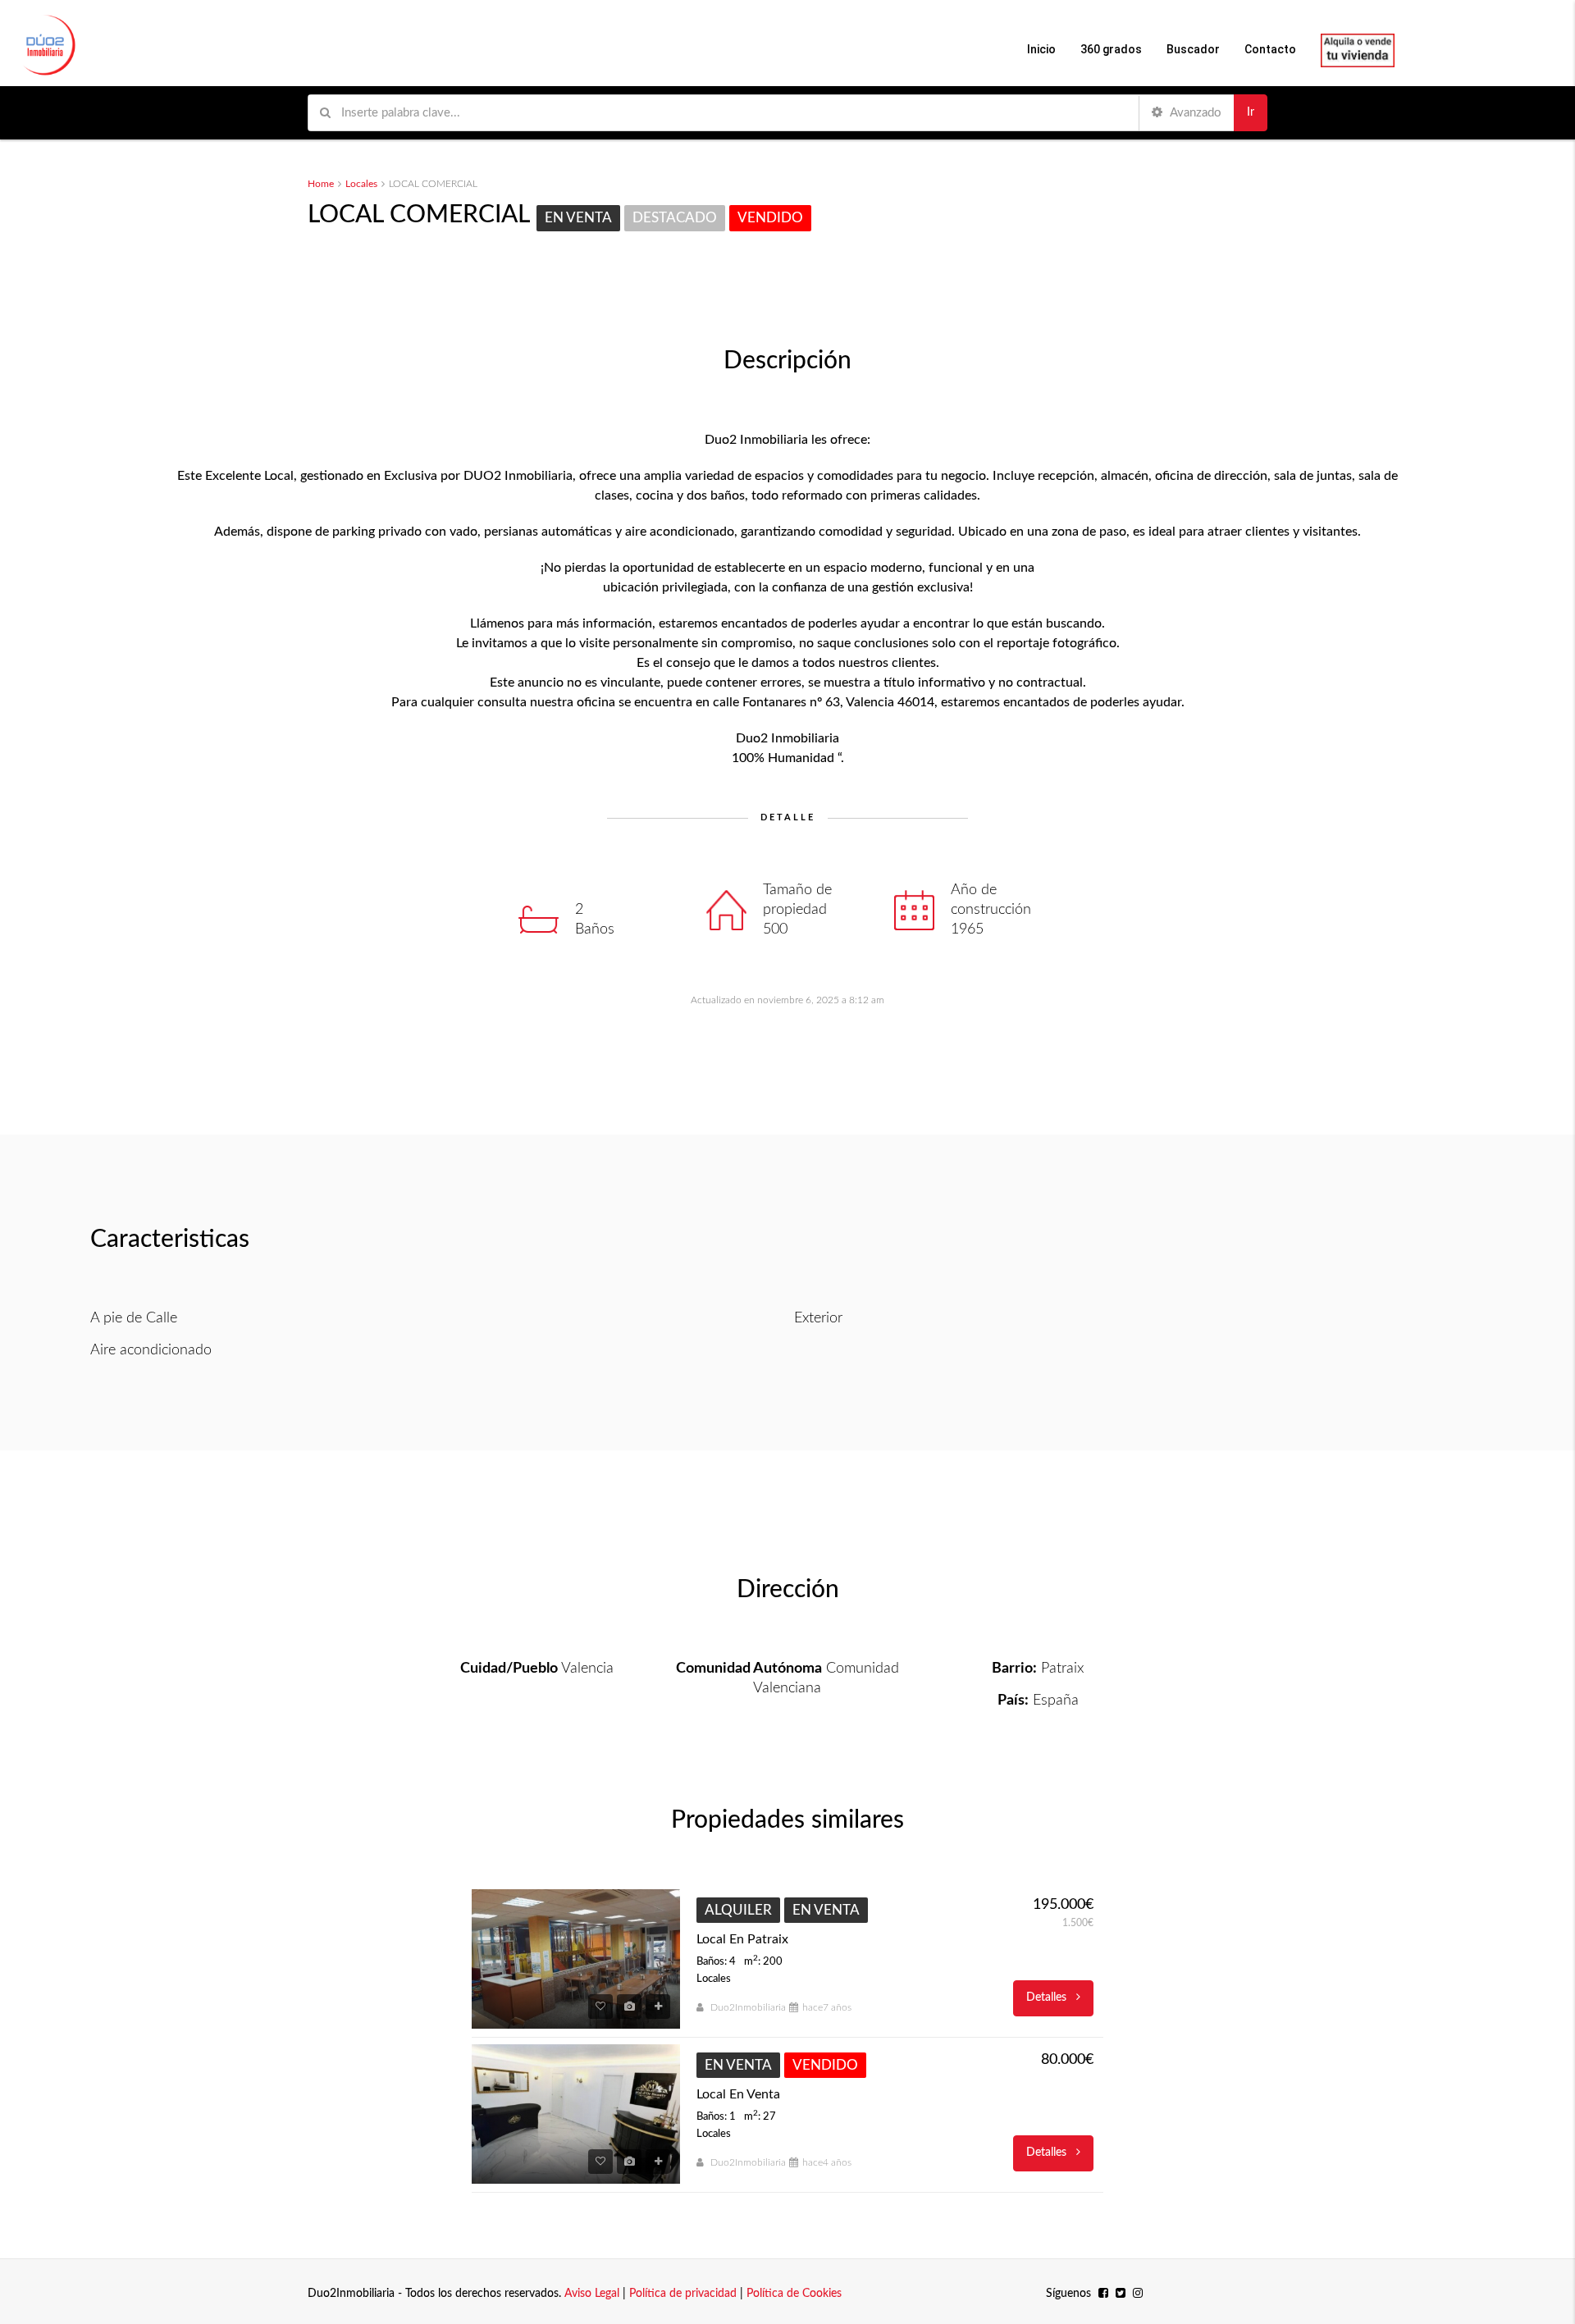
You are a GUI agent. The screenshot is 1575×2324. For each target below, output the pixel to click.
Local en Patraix (742, 1939)
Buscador (1193, 49)
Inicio (1041, 49)
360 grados (1111, 49)
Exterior (818, 1318)
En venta (578, 218)
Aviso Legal (592, 2294)
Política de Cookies (794, 2294)
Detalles (1048, 1998)
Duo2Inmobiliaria (748, 2007)
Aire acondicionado (151, 1350)
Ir (1251, 112)
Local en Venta (738, 2094)
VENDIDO (770, 218)
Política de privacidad (683, 2294)
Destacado (675, 218)
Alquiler (738, 1910)
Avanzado (1194, 113)
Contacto (1270, 49)
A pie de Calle (134, 1318)
